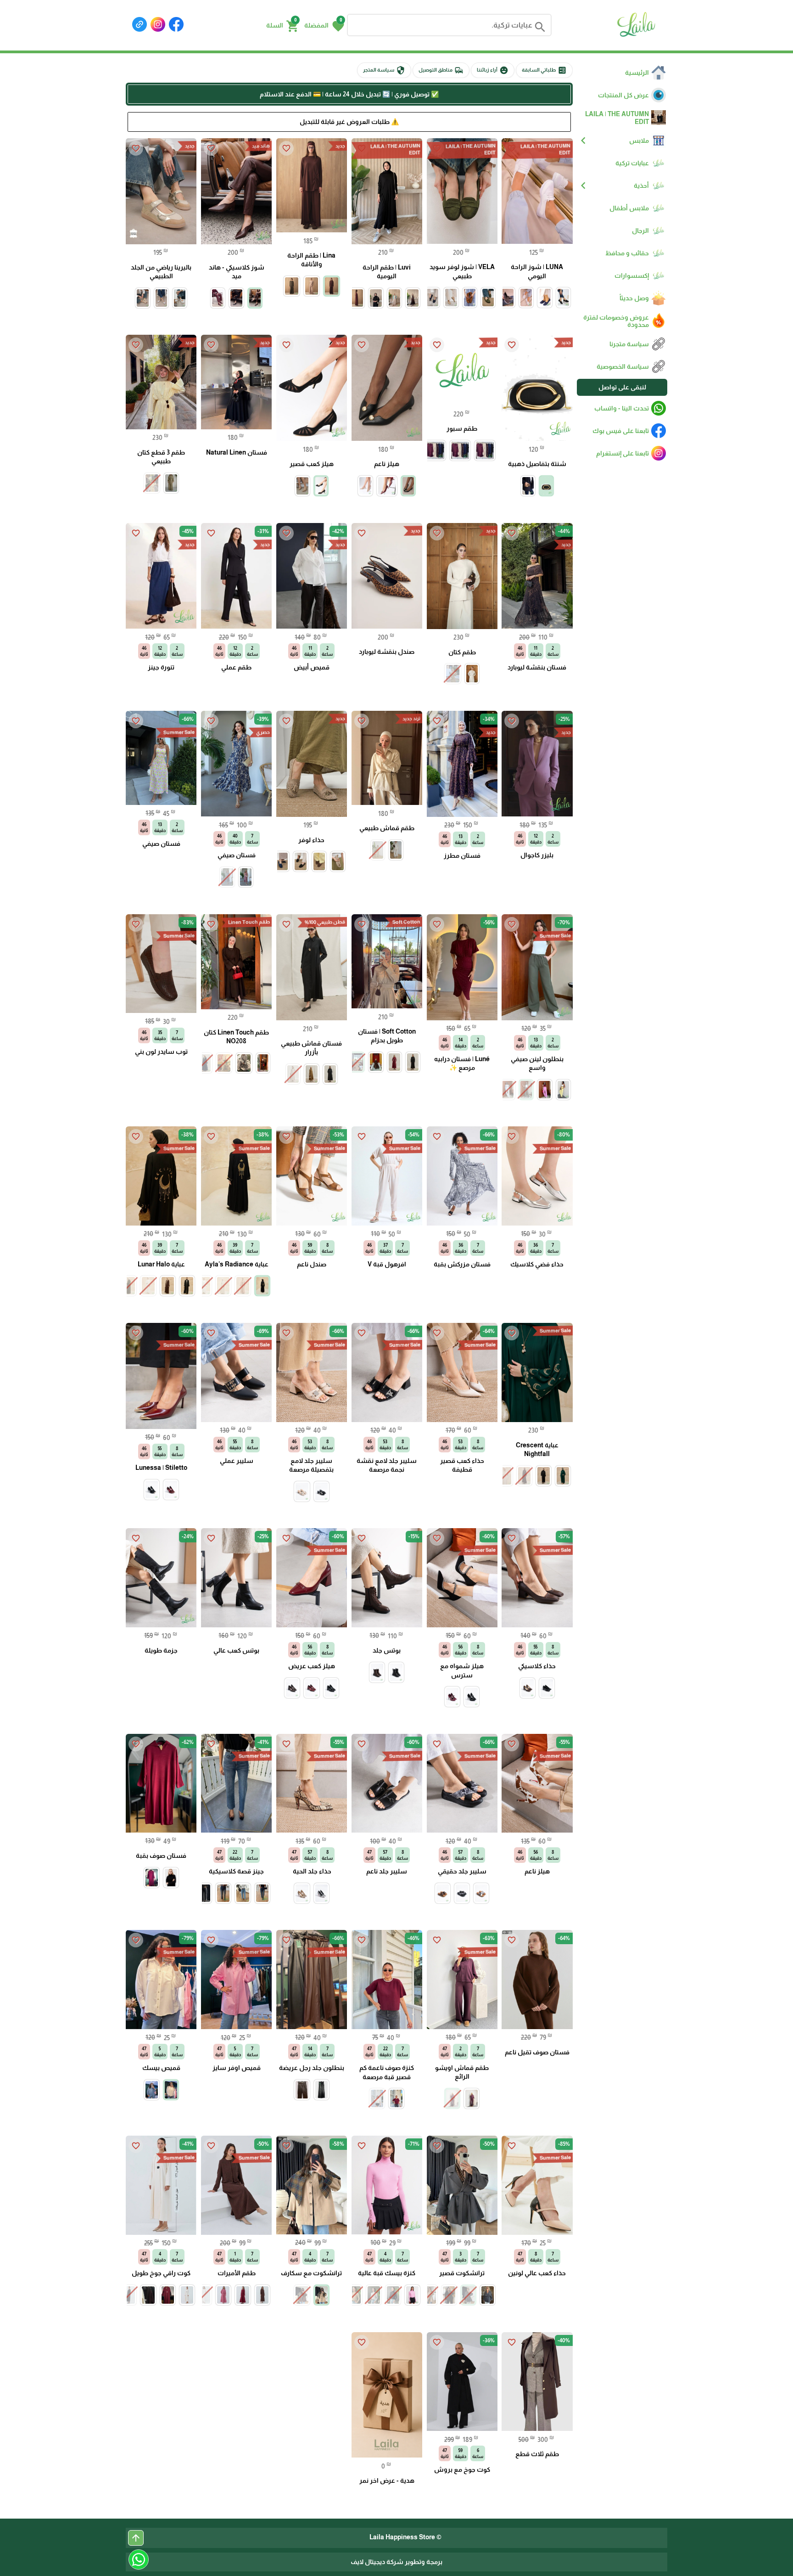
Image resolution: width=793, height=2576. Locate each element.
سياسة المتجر (384, 70)
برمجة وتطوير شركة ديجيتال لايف (396, 2562)
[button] (324, 25)
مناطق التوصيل (441, 70)
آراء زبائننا (493, 70)
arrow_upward (136, 2538)
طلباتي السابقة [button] (544, 70)
